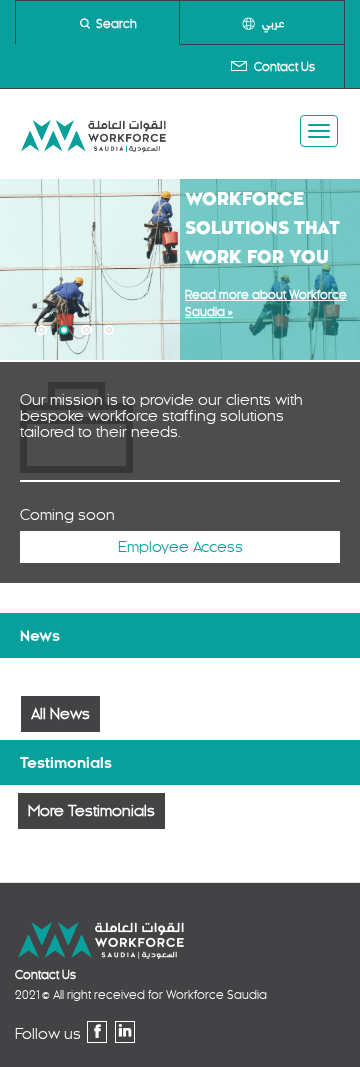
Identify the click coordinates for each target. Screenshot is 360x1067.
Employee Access (180, 547)
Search (116, 24)
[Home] (94, 134)
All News (60, 714)
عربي (273, 24)
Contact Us (284, 67)
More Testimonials (91, 811)
